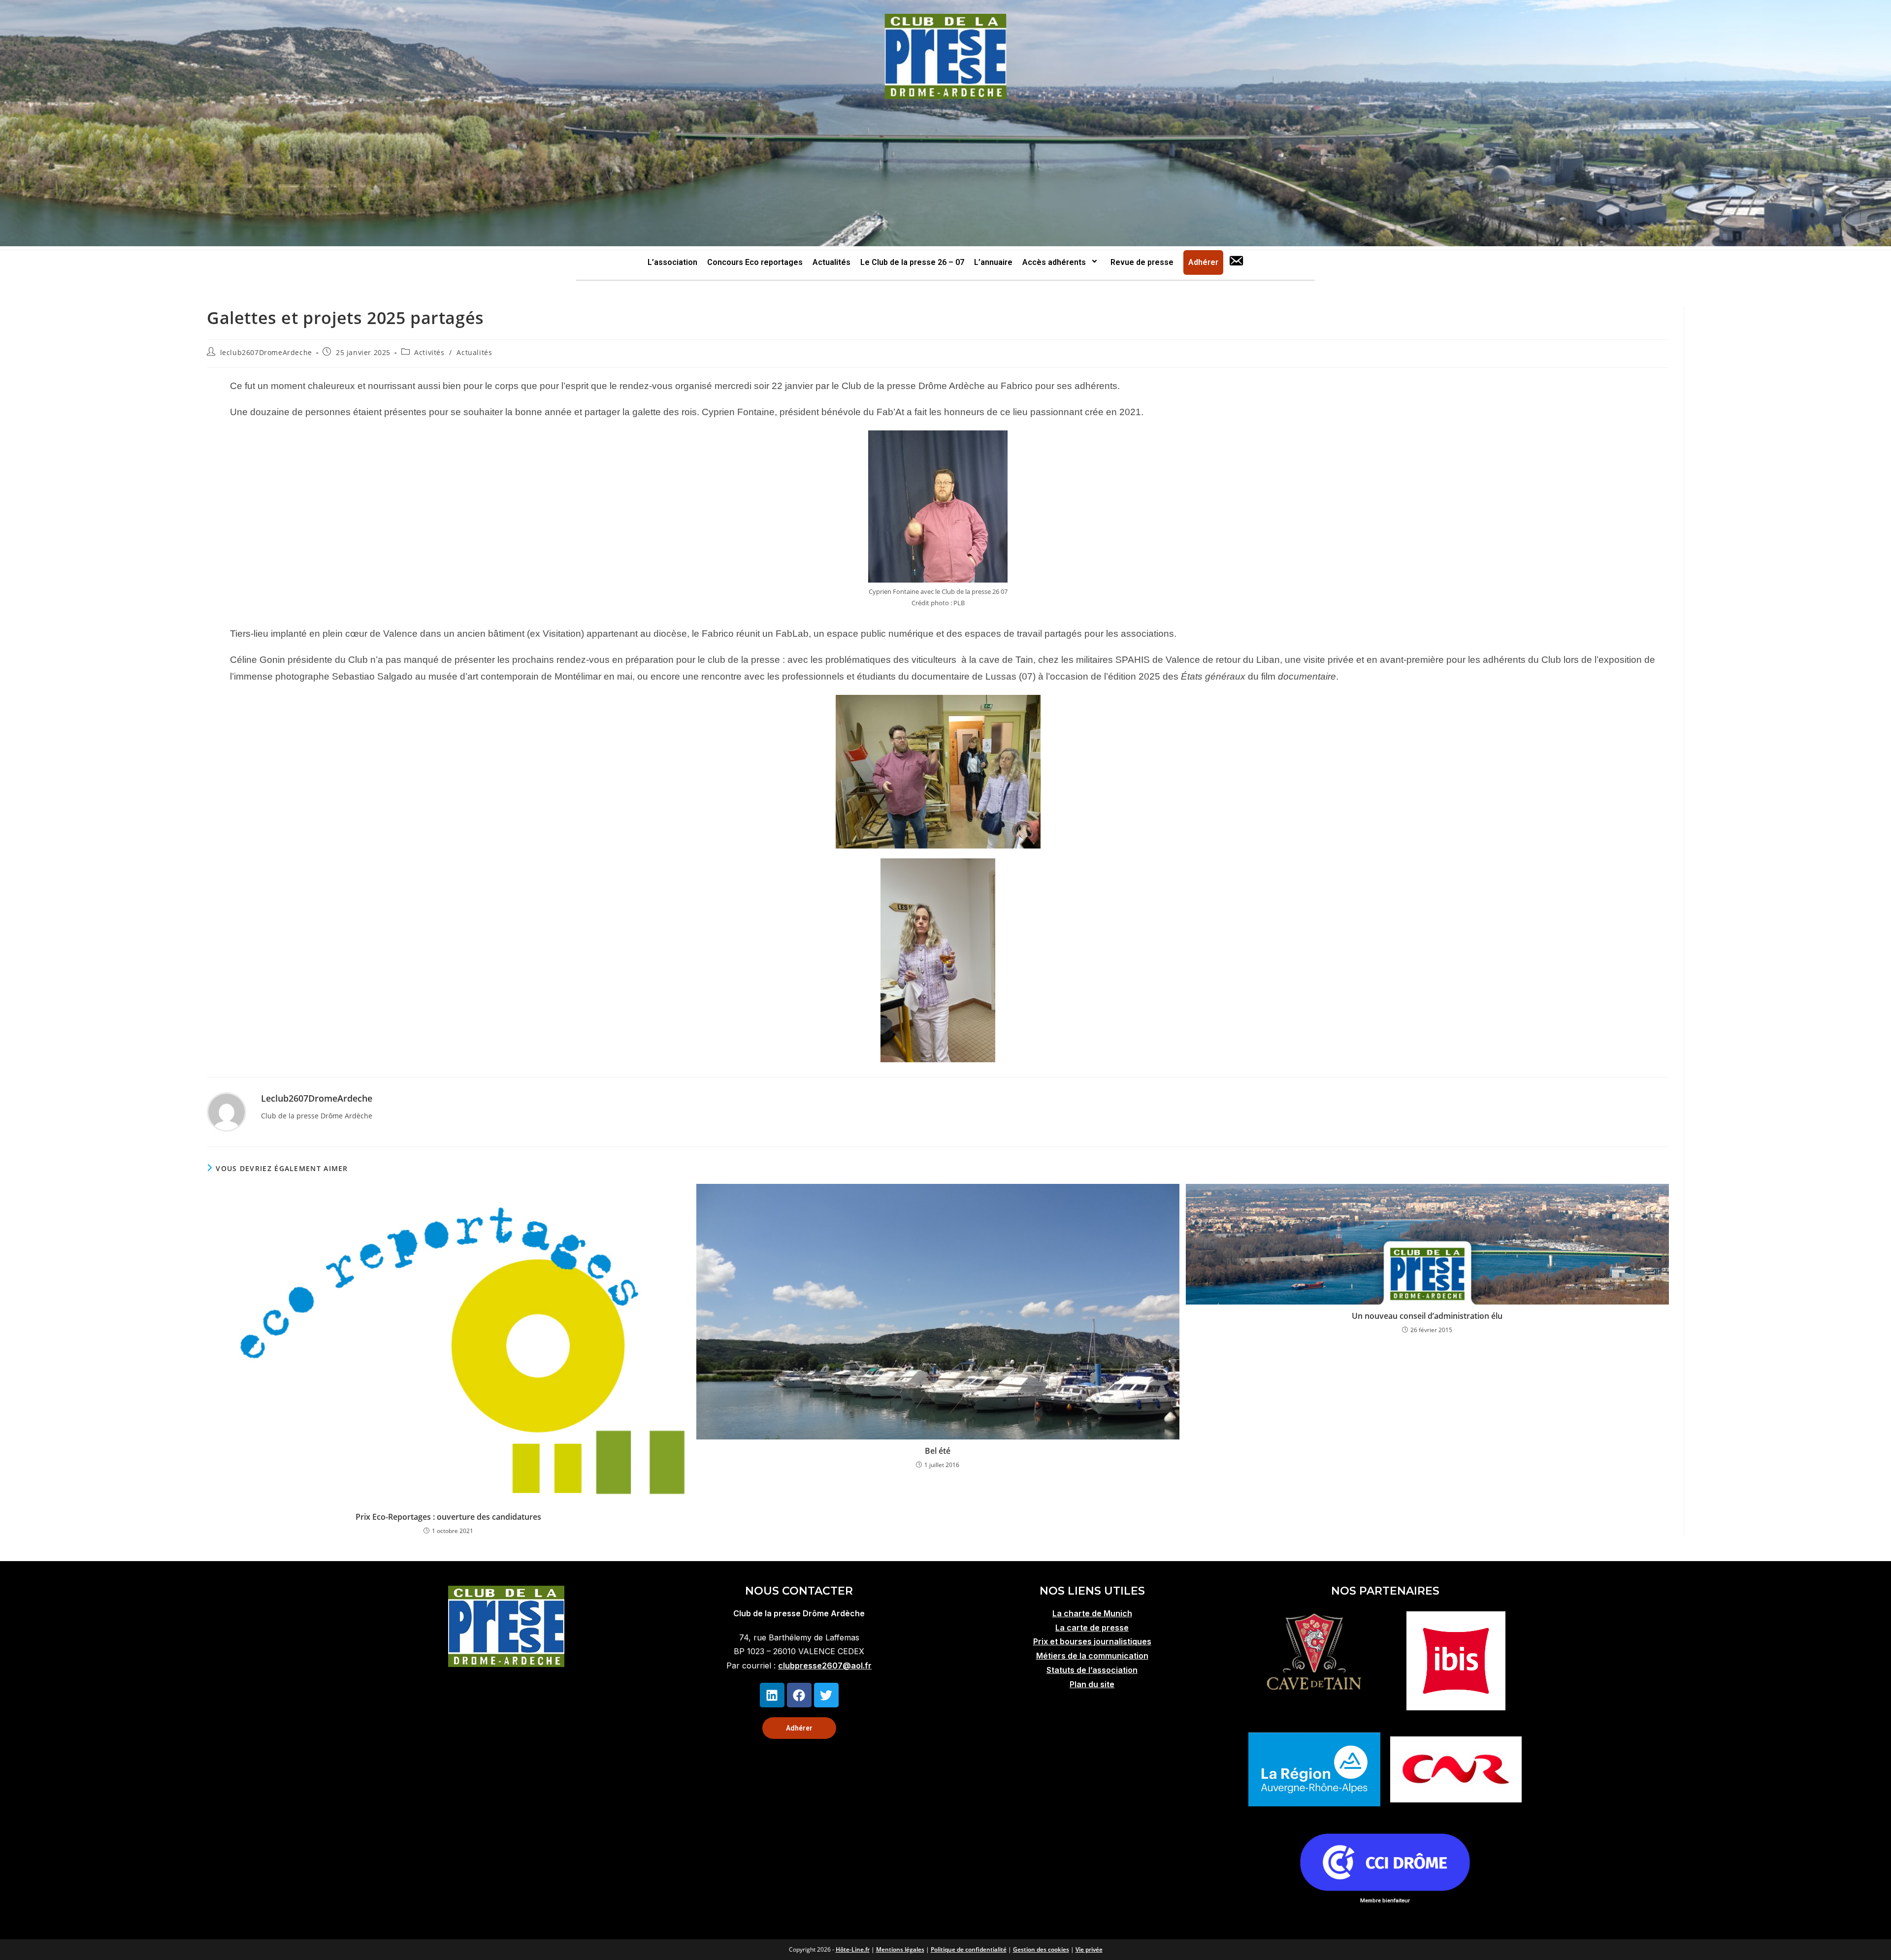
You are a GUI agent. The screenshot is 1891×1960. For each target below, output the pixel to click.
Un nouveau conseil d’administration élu (1427, 1316)
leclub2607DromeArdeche (266, 352)
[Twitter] (826, 1695)
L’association (672, 262)
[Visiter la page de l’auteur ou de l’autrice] (227, 1111)
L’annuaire (993, 262)
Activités (429, 352)
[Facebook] (799, 1695)
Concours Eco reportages (755, 262)
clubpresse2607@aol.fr (825, 1666)
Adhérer (1203, 262)
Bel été (938, 1451)
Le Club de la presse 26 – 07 (912, 262)
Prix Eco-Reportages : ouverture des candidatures (448, 1517)
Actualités (831, 262)
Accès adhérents (1054, 262)
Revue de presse (1142, 262)
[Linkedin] (772, 1695)
